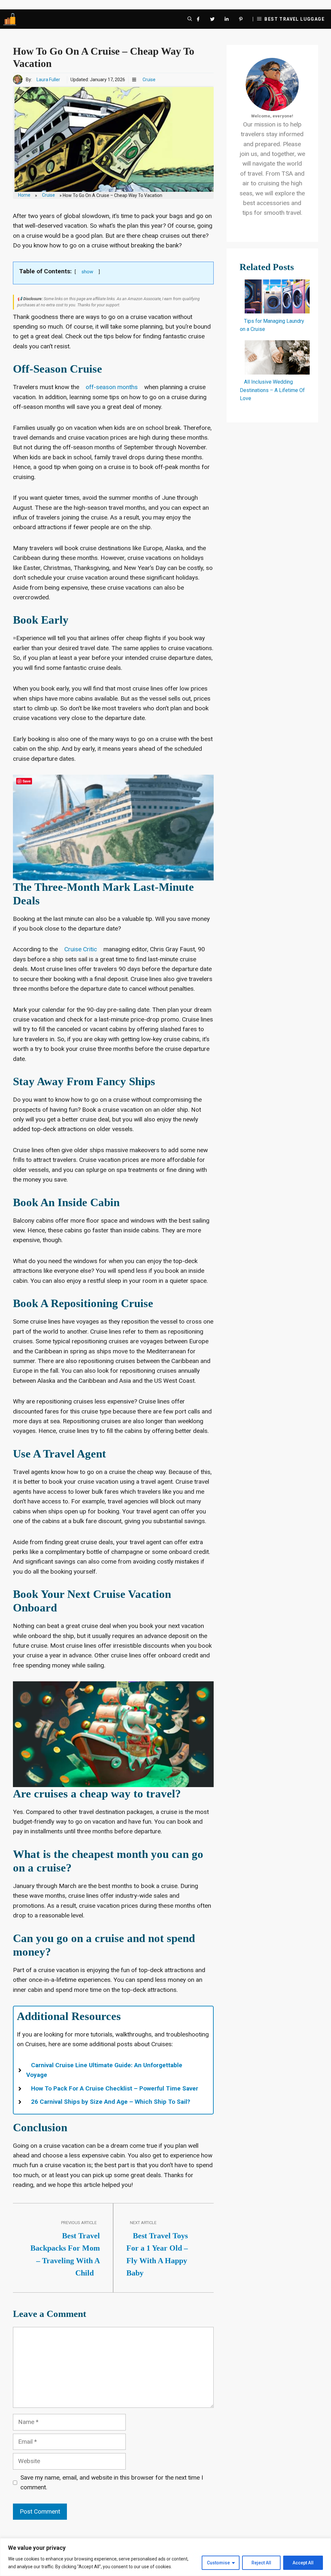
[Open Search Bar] (190, 19)
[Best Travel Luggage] (10, 19)
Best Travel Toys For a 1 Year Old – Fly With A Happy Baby (157, 2254)
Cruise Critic (81, 949)
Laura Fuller (48, 80)
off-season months (112, 387)
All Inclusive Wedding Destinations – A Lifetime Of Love (272, 390)
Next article (143, 2223)
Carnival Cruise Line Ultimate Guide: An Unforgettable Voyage (104, 2070)
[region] (165, 2557)
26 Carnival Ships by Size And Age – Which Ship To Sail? (111, 2102)
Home (24, 195)
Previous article (79, 2223)
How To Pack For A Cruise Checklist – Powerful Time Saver (115, 2088)
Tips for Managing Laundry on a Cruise (272, 325)
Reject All (261, 2563)
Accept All (303, 2563)
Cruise (149, 80)
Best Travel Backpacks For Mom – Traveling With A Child (65, 2254)
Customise (218, 2563)
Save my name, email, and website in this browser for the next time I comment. (112, 2482)
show (87, 272)
